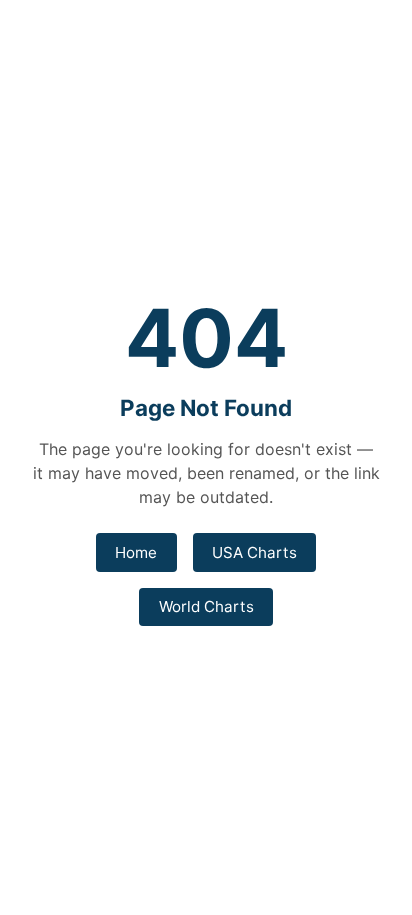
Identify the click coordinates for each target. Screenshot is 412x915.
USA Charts (254, 552)
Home (136, 552)
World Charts (206, 606)
